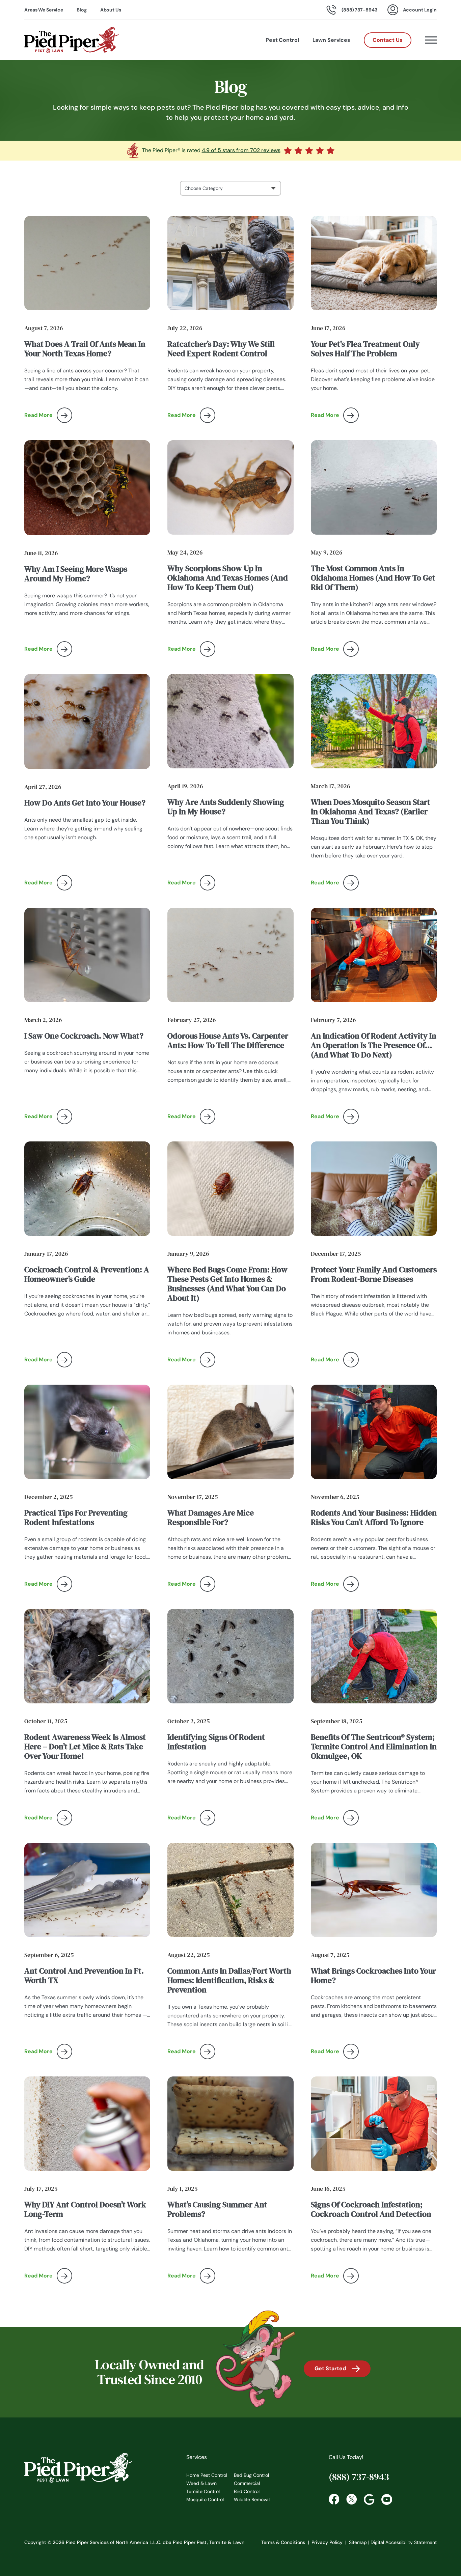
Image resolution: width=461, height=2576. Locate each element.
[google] (369, 2499)
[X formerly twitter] (352, 2499)
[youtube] (387, 2499)
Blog (82, 10)
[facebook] (334, 2499)
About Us (111, 10)
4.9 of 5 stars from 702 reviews (241, 150)
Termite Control (203, 2491)
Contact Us (388, 40)
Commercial (247, 2483)
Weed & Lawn (201, 2483)
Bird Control (247, 2491)
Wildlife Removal (252, 2499)
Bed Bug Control (251, 2475)
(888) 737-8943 (359, 2477)
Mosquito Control (205, 2499)
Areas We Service (44, 10)
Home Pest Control (207, 2475)
